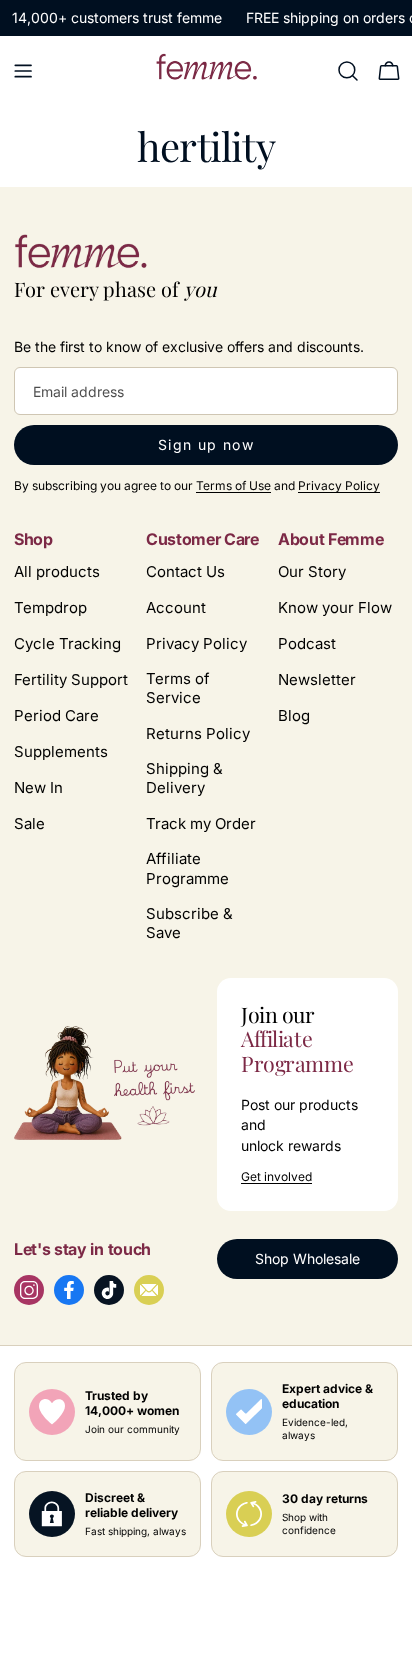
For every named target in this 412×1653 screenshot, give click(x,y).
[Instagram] (29, 1290)
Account (176, 607)
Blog (294, 715)
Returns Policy (198, 733)
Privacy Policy (339, 485)
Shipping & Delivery (184, 778)
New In (38, 787)
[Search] (348, 71)
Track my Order (201, 823)
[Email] (149, 1290)
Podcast (307, 643)
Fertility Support (71, 679)
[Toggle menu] (23, 71)
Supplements (61, 751)
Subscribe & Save (189, 923)
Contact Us (185, 571)
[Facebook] (69, 1290)
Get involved (276, 1177)
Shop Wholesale (307, 1258)
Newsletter (317, 679)
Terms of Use (233, 485)
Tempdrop (50, 607)
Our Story (312, 571)
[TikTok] (109, 1290)
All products (57, 571)
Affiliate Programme (187, 868)
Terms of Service (178, 688)
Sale (29, 823)
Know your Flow (335, 607)
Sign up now (206, 444)
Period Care (56, 715)
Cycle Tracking (67, 643)
